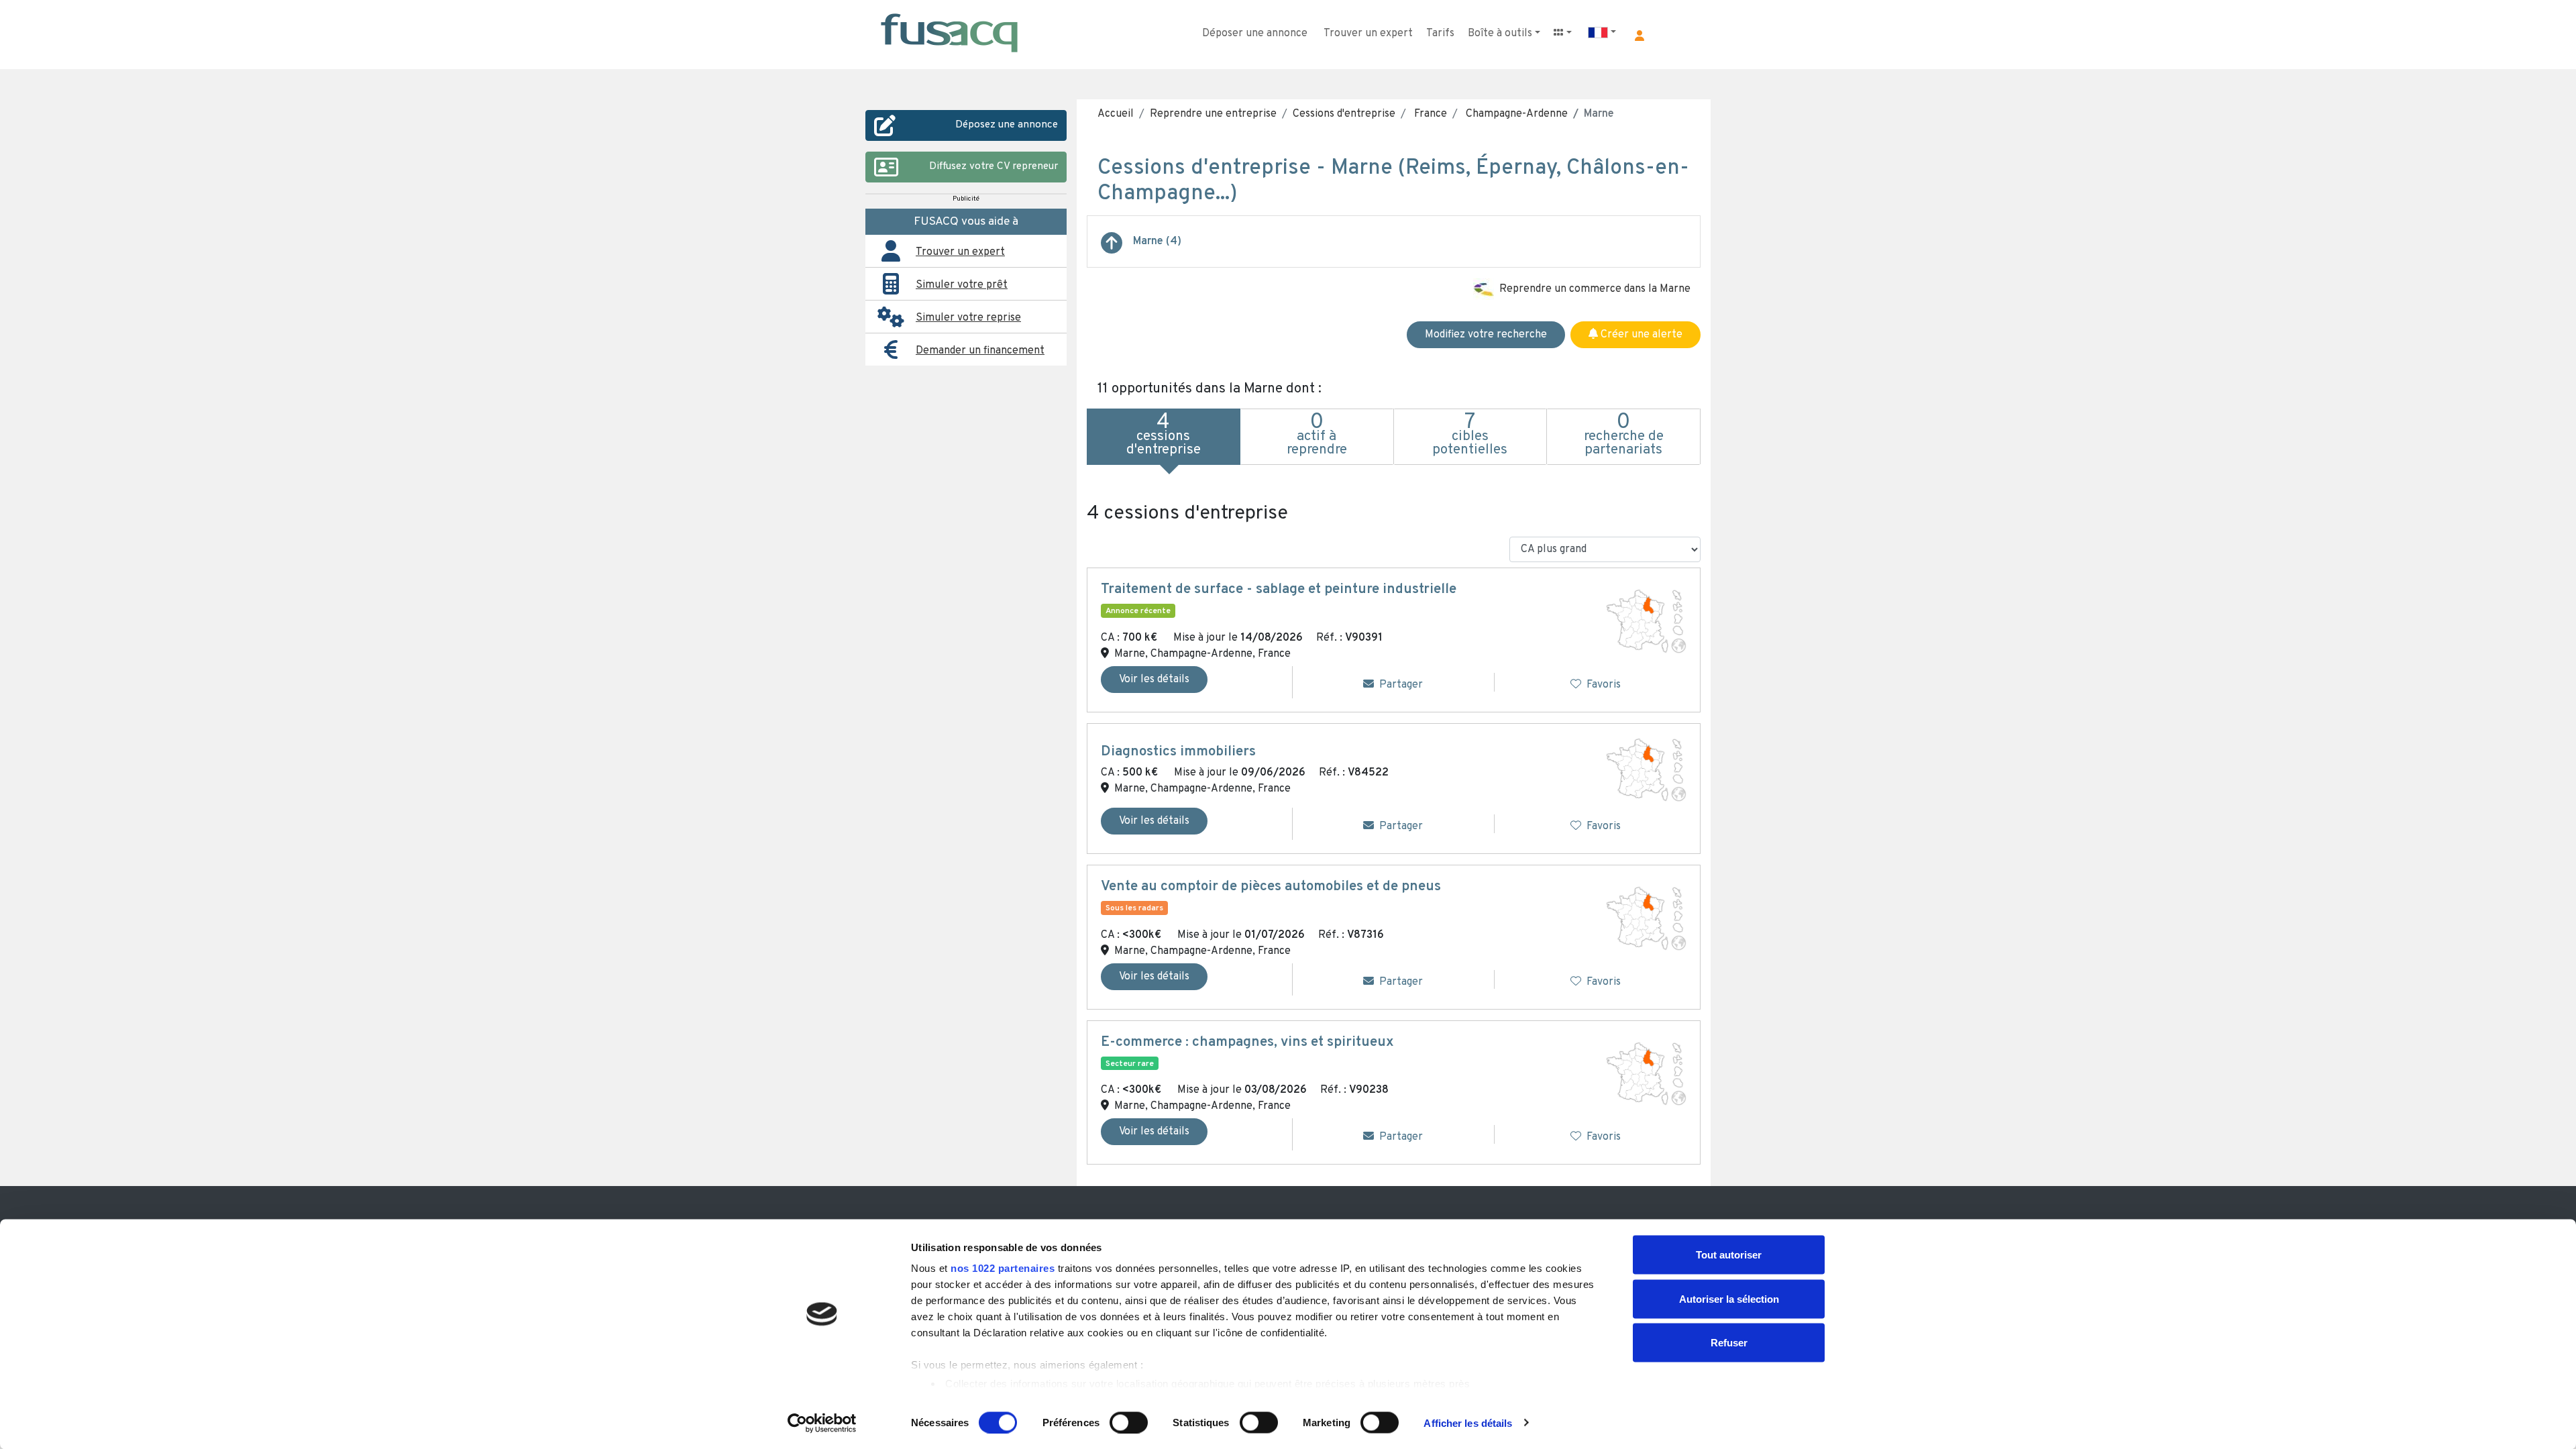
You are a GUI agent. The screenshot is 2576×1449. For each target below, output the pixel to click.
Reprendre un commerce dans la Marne (1595, 289)
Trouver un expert (1368, 34)
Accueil (1116, 114)
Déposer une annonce (1255, 34)
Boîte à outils (1500, 34)
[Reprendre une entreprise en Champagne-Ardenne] (1112, 248)
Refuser (1729, 1343)
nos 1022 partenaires (1003, 1268)
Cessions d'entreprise (1344, 114)
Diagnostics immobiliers (1178, 752)
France (1429, 114)
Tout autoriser (1729, 1255)
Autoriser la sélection (1729, 1298)
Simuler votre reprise (968, 318)
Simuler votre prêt (962, 285)
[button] (1640, 36)
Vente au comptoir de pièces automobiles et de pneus (1271, 887)
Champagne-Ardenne (1515, 114)
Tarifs (1440, 34)
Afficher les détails (1468, 1423)
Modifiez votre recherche (1486, 335)
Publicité (966, 199)
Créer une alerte (1640, 335)
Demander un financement (980, 351)
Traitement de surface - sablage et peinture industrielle (1279, 590)
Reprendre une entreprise (1213, 114)
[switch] (1129, 1422)
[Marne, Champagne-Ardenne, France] (1646, 621)
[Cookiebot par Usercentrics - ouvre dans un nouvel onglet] (822, 1423)
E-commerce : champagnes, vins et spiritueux (1247, 1042)
